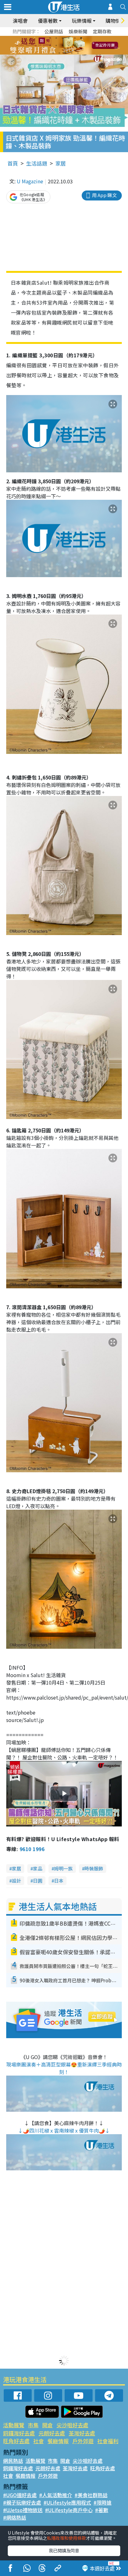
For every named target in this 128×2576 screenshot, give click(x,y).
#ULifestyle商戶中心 (69, 2510)
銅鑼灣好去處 (19, 2433)
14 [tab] (59, 53)
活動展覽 (14, 2425)
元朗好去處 (52, 2433)
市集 (33, 2425)
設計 (16, 1881)
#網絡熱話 (15, 2517)
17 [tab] (78, 53)
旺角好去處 (16, 2441)
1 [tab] (50, 38)
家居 (61, 163)
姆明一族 (63, 1868)
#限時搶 (103, 2502)
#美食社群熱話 (91, 2495)
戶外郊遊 (83, 2441)
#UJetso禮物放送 (23, 2510)
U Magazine (30, 181)
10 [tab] (69, 46)
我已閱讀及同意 (64, 2550)
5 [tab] (75, 38)
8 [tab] (56, 46)
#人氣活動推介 (56, 2495)
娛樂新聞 (78, 31)
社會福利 (108, 2441)
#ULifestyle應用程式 (67, 2502)
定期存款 (102, 31)
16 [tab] (72, 53)
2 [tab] (56, 38)
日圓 (38, 1881)
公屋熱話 (54, 31)
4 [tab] (69, 38)
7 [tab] (50, 46)
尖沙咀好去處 (72, 2425)
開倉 (48, 2425)
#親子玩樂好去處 (22, 2502)
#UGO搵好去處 (20, 2495)
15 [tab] (66, 53)
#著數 (102, 2510)
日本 (59, 1881)
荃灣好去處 (82, 2433)
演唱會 (20, 21)
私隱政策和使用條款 (66, 2538)
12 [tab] (81, 46)
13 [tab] (53, 53)
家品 (38, 1868)
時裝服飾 (94, 1868)
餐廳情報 (58, 2441)
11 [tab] (75, 46)
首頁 (13, 163)
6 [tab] (81, 38)
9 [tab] (62, 46)
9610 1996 (32, 1849)
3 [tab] (62, 38)
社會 (39, 2441)
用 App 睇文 (104, 195)
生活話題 (37, 163)
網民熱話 (13, 2461)
